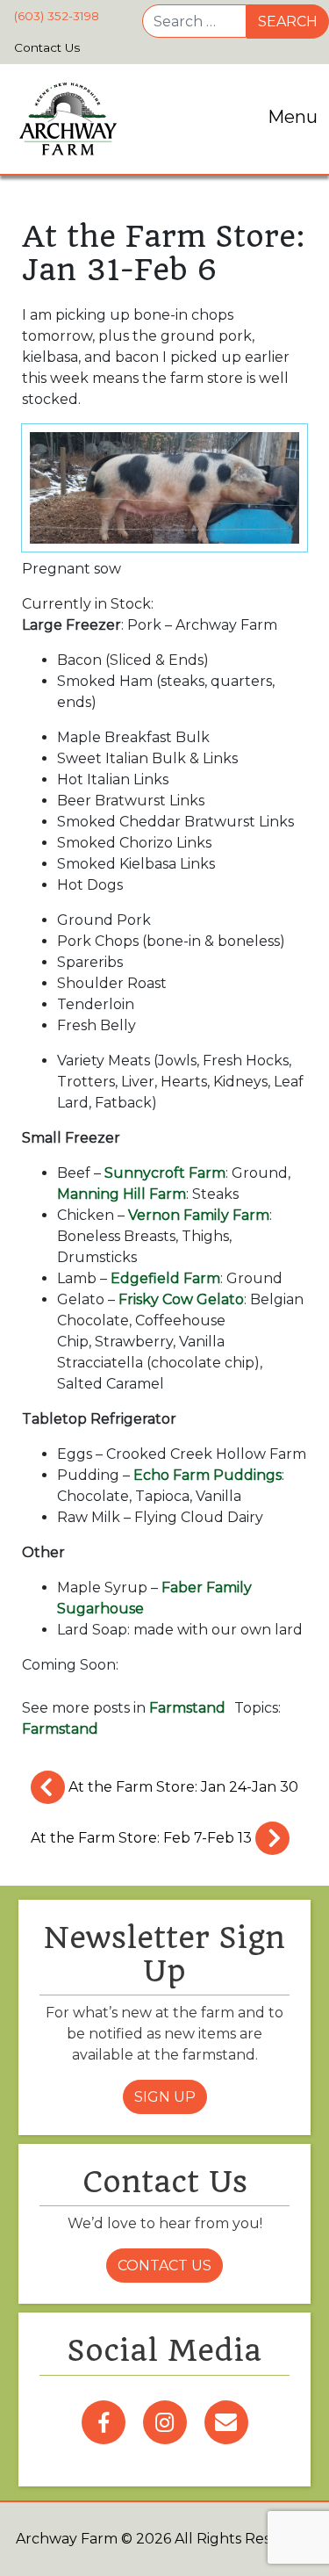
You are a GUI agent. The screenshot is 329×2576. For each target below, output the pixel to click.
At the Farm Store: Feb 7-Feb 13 (143, 1838)
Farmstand (187, 1708)
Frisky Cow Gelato (181, 1299)
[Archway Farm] (68, 119)
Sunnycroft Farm (165, 1173)
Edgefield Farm (165, 1278)
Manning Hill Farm (122, 1194)
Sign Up (165, 2097)
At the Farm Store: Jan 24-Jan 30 (182, 1787)
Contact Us (164, 2266)
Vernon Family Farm (199, 1215)
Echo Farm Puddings (207, 1475)
